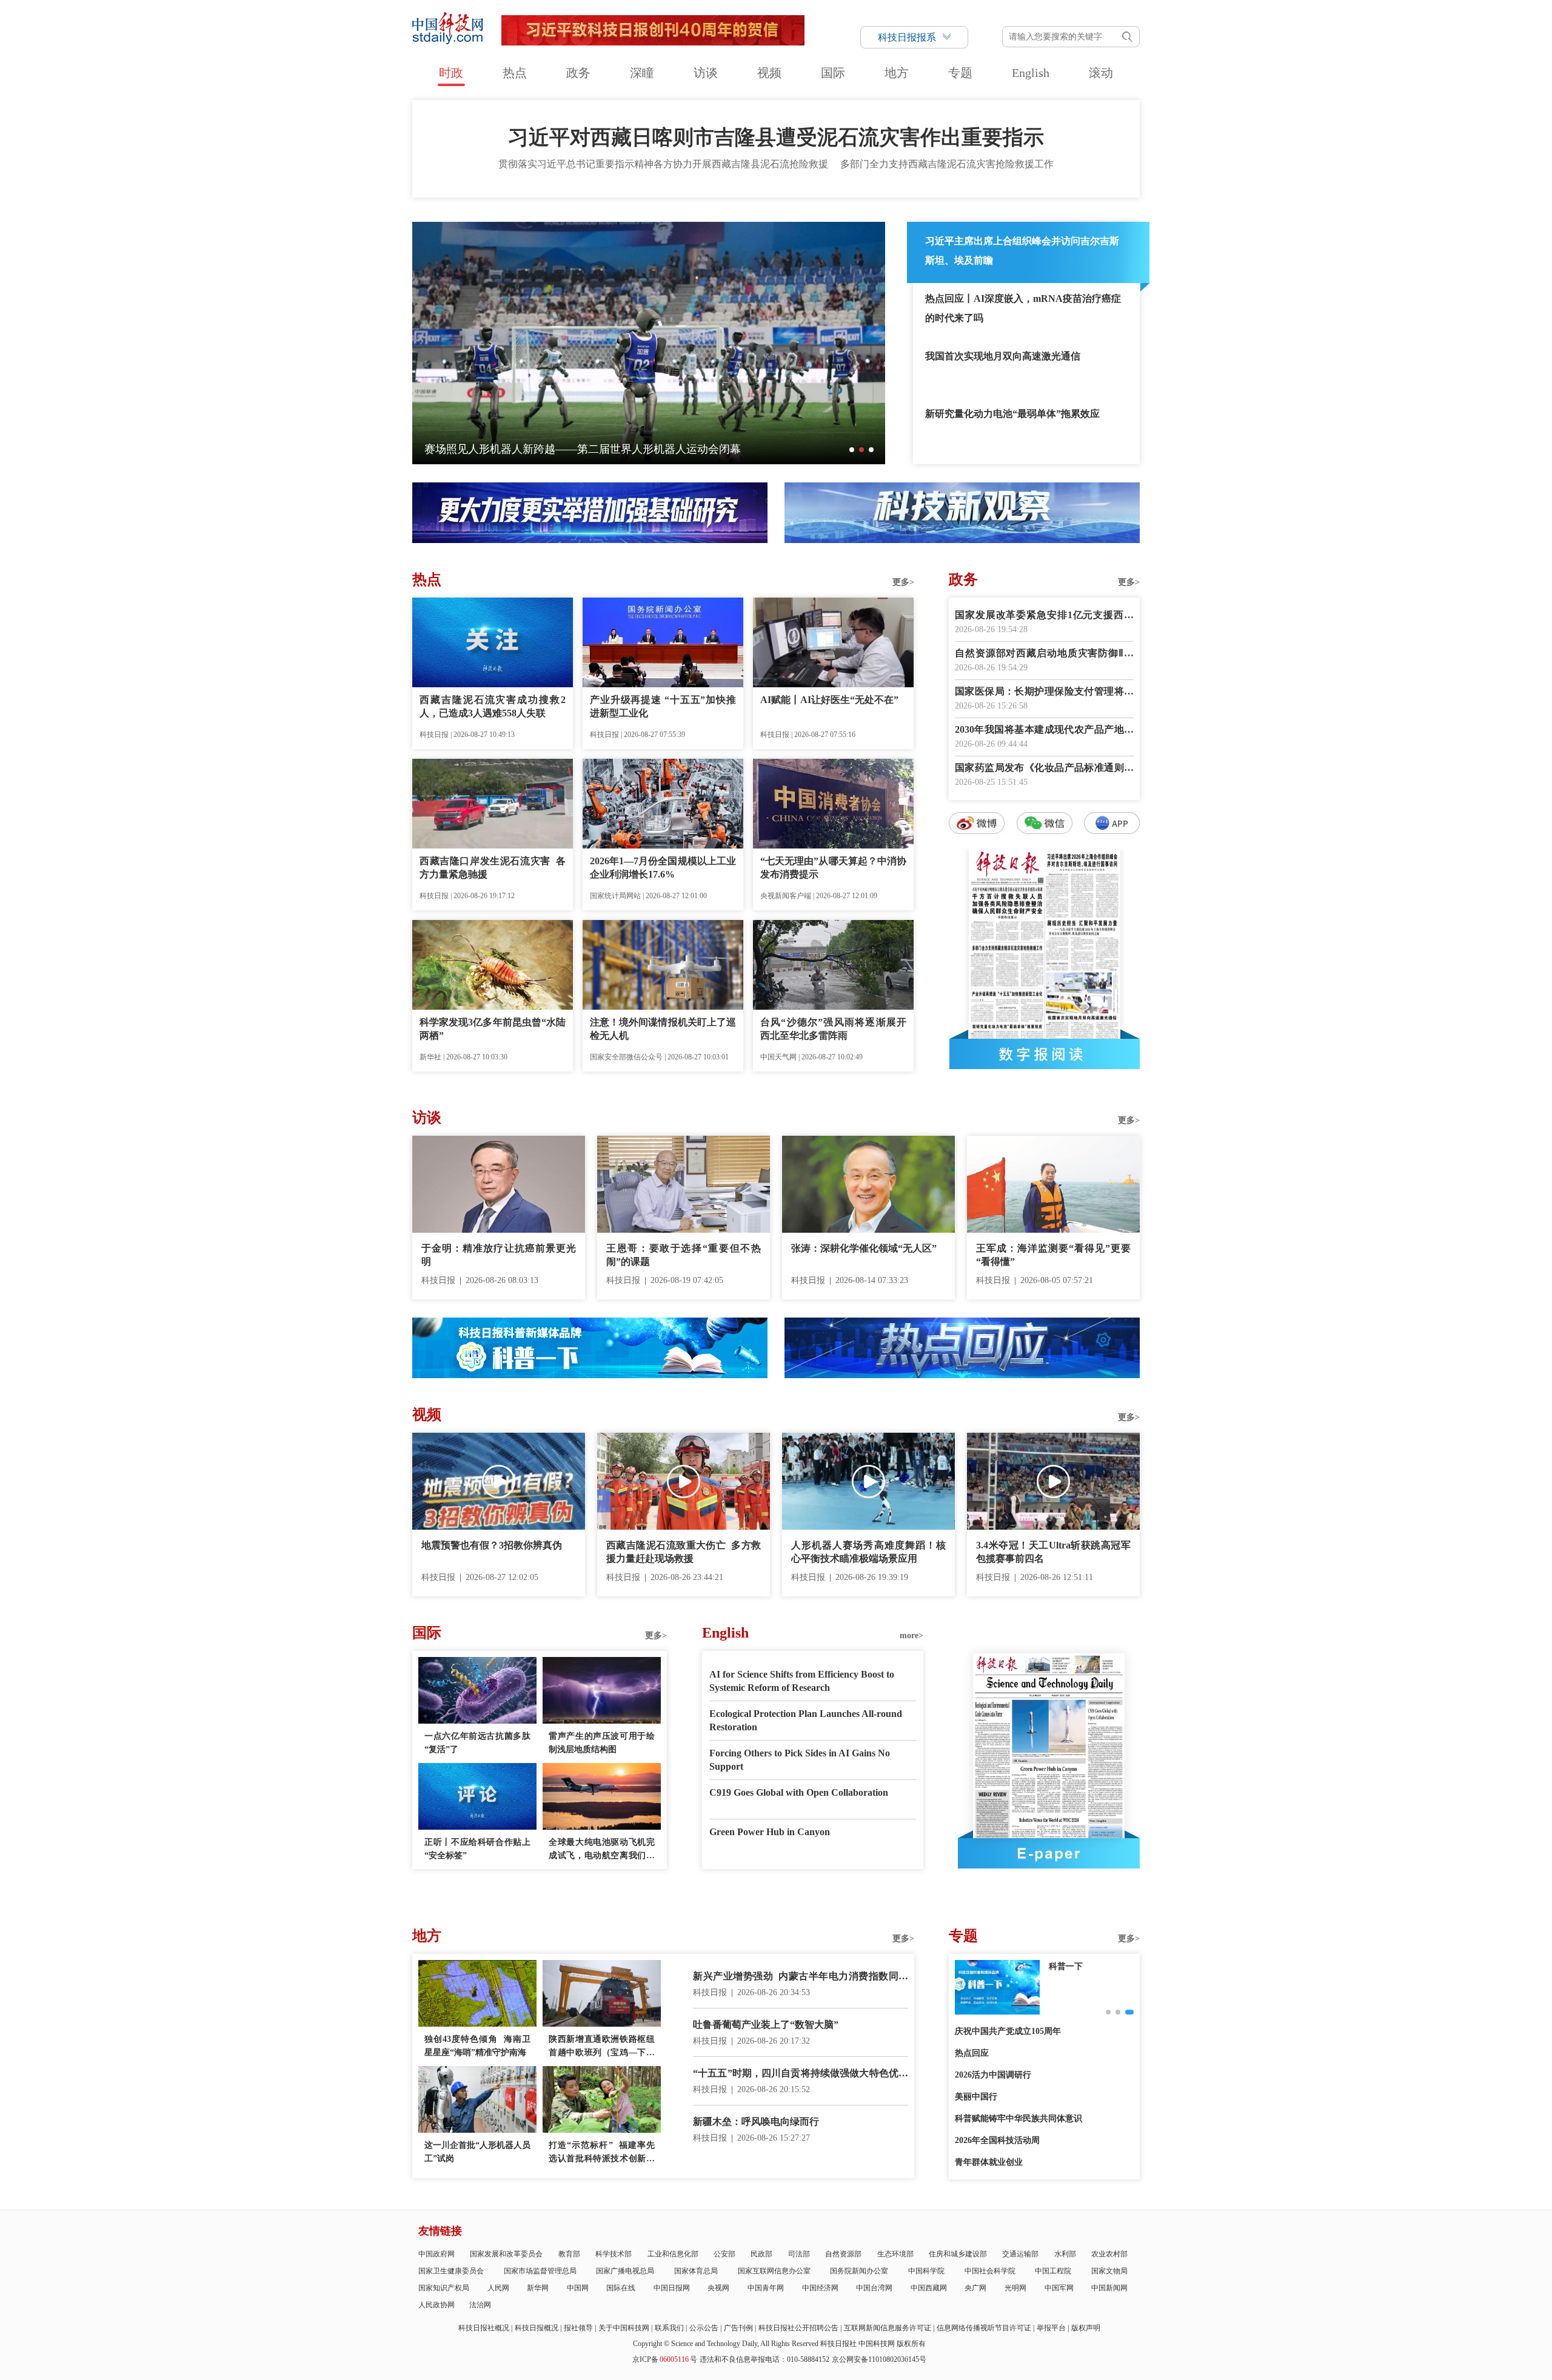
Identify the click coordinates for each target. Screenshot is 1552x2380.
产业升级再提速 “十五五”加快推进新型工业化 (663, 706)
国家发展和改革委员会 (506, 2254)
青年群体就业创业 (989, 2162)
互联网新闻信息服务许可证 (888, 2328)
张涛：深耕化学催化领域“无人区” (864, 1248)
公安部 (724, 2254)
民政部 (761, 2254)
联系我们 (669, 2328)
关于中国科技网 (624, 2328)
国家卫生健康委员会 (451, 2271)
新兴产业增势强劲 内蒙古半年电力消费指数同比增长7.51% (801, 1977)
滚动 (1101, 73)
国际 (833, 73)
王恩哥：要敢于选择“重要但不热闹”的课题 (684, 1255)
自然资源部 (843, 2254)
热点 (515, 73)
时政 (451, 73)
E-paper (1049, 1853)
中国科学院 (926, 2271)
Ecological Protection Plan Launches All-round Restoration (806, 1720)
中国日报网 (672, 2288)
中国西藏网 (929, 2288)
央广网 (975, 2288)
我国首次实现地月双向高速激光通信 (1003, 356)
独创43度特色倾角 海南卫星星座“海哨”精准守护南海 (477, 2046)
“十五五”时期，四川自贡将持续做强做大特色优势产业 (801, 2074)
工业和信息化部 (673, 2254)
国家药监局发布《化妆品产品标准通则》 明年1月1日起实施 (1044, 769)
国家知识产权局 (444, 2288)
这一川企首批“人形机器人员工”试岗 (477, 2152)
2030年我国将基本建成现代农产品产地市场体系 (1044, 731)
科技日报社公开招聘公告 (798, 2328)
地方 (897, 73)
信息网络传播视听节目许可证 (984, 2328)
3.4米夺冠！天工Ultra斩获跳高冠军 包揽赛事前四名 (1053, 1552)
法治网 (480, 2305)
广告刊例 (738, 2328)
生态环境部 (895, 2254)
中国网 (578, 2288)
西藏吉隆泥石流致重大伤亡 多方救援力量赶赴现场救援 (684, 1552)
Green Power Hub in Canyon (770, 1832)
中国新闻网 (1109, 2288)
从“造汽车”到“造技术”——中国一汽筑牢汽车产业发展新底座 (570, 449)
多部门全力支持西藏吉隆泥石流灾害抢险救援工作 (947, 164)
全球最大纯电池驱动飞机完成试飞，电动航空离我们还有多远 (602, 1850)
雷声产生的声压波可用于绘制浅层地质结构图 (602, 1743)
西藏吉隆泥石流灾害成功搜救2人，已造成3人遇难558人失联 (493, 706)
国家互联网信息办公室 (774, 2271)
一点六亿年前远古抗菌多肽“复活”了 (477, 1743)
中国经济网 (820, 2288)
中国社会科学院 (990, 2271)
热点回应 (972, 2053)
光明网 (1015, 2288)
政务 (578, 73)
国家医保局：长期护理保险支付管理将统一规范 (1044, 692)
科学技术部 (614, 2254)
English (1031, 73)
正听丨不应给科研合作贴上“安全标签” (477, 1849)
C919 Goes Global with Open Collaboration (799, 1792)
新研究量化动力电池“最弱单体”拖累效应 (1012, 414)
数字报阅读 (1045, 1054)
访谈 (706, 73)
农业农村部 (1109, 2254)
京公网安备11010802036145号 (879, 2359)
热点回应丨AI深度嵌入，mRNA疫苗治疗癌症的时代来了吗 (1023, 308)
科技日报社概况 (484, 2328)
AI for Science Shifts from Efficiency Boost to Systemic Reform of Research (802, 1681)
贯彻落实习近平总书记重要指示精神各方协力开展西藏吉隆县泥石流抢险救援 (663, 164)
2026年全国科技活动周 (997, 2140)
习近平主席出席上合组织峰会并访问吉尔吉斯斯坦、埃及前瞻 (1022, 251)
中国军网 (1059, 2288)
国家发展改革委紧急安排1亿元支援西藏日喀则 (1044, 616)
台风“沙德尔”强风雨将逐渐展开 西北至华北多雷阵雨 (833, 1029)
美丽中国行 (976, 2097)
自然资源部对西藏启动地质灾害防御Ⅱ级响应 (1044, 654)
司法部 (799, 2254)
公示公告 (704, 2328)
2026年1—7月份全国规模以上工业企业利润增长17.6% (663, 868)
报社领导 (578, 2328)
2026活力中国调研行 (993, 2075)
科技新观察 (1070, 1966)
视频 (769, 73)
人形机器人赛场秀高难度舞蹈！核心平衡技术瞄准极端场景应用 (868, 1552)
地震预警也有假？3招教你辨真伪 (492, 1545)
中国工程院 (1053, 2271)
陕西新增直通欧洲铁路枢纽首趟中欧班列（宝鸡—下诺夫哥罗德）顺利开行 (602, 2047)
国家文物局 (1109, 2271)
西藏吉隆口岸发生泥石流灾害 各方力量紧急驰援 (493, 868)
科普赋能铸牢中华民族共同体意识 (1018, 2118)
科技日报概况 (537, 2328)
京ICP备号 (665, 2359)
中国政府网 (436, 2254)
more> (911, 1635)
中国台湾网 (874, 2288)
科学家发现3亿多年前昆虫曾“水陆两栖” (493, 1029)
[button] (852, 450)
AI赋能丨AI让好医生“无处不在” (829, 700)
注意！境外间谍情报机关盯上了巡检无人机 (663, 1029)
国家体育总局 (696, 2271)
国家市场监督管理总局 (540, 2271)
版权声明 (1086, 2328)
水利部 (1065, 2254)
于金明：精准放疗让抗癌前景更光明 (499, 1255)
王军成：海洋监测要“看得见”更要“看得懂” (1053, 1255)
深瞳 (642, 73)
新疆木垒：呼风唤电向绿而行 (756, 2122)
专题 (960, 73)
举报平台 (1051, 2328)
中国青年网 (766, 2288)
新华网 (538, 2288)
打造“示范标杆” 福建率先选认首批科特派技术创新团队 (602, 2153)
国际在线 (621, 2288)
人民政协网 (436, 2305)
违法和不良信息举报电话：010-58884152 (764, 2359)
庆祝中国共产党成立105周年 (1008, 2031)
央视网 (718, 2288)
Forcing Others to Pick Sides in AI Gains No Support (800, 1760)
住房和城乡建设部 (958, 2254)
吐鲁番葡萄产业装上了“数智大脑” (766, 2025)
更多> (903, 582)
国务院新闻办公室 (859, 2271)
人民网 (498, 2288)
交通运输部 (1020, 2254)
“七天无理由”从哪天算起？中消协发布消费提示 (833, 868)
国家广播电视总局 (625, 2271)
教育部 (569, 2254)
